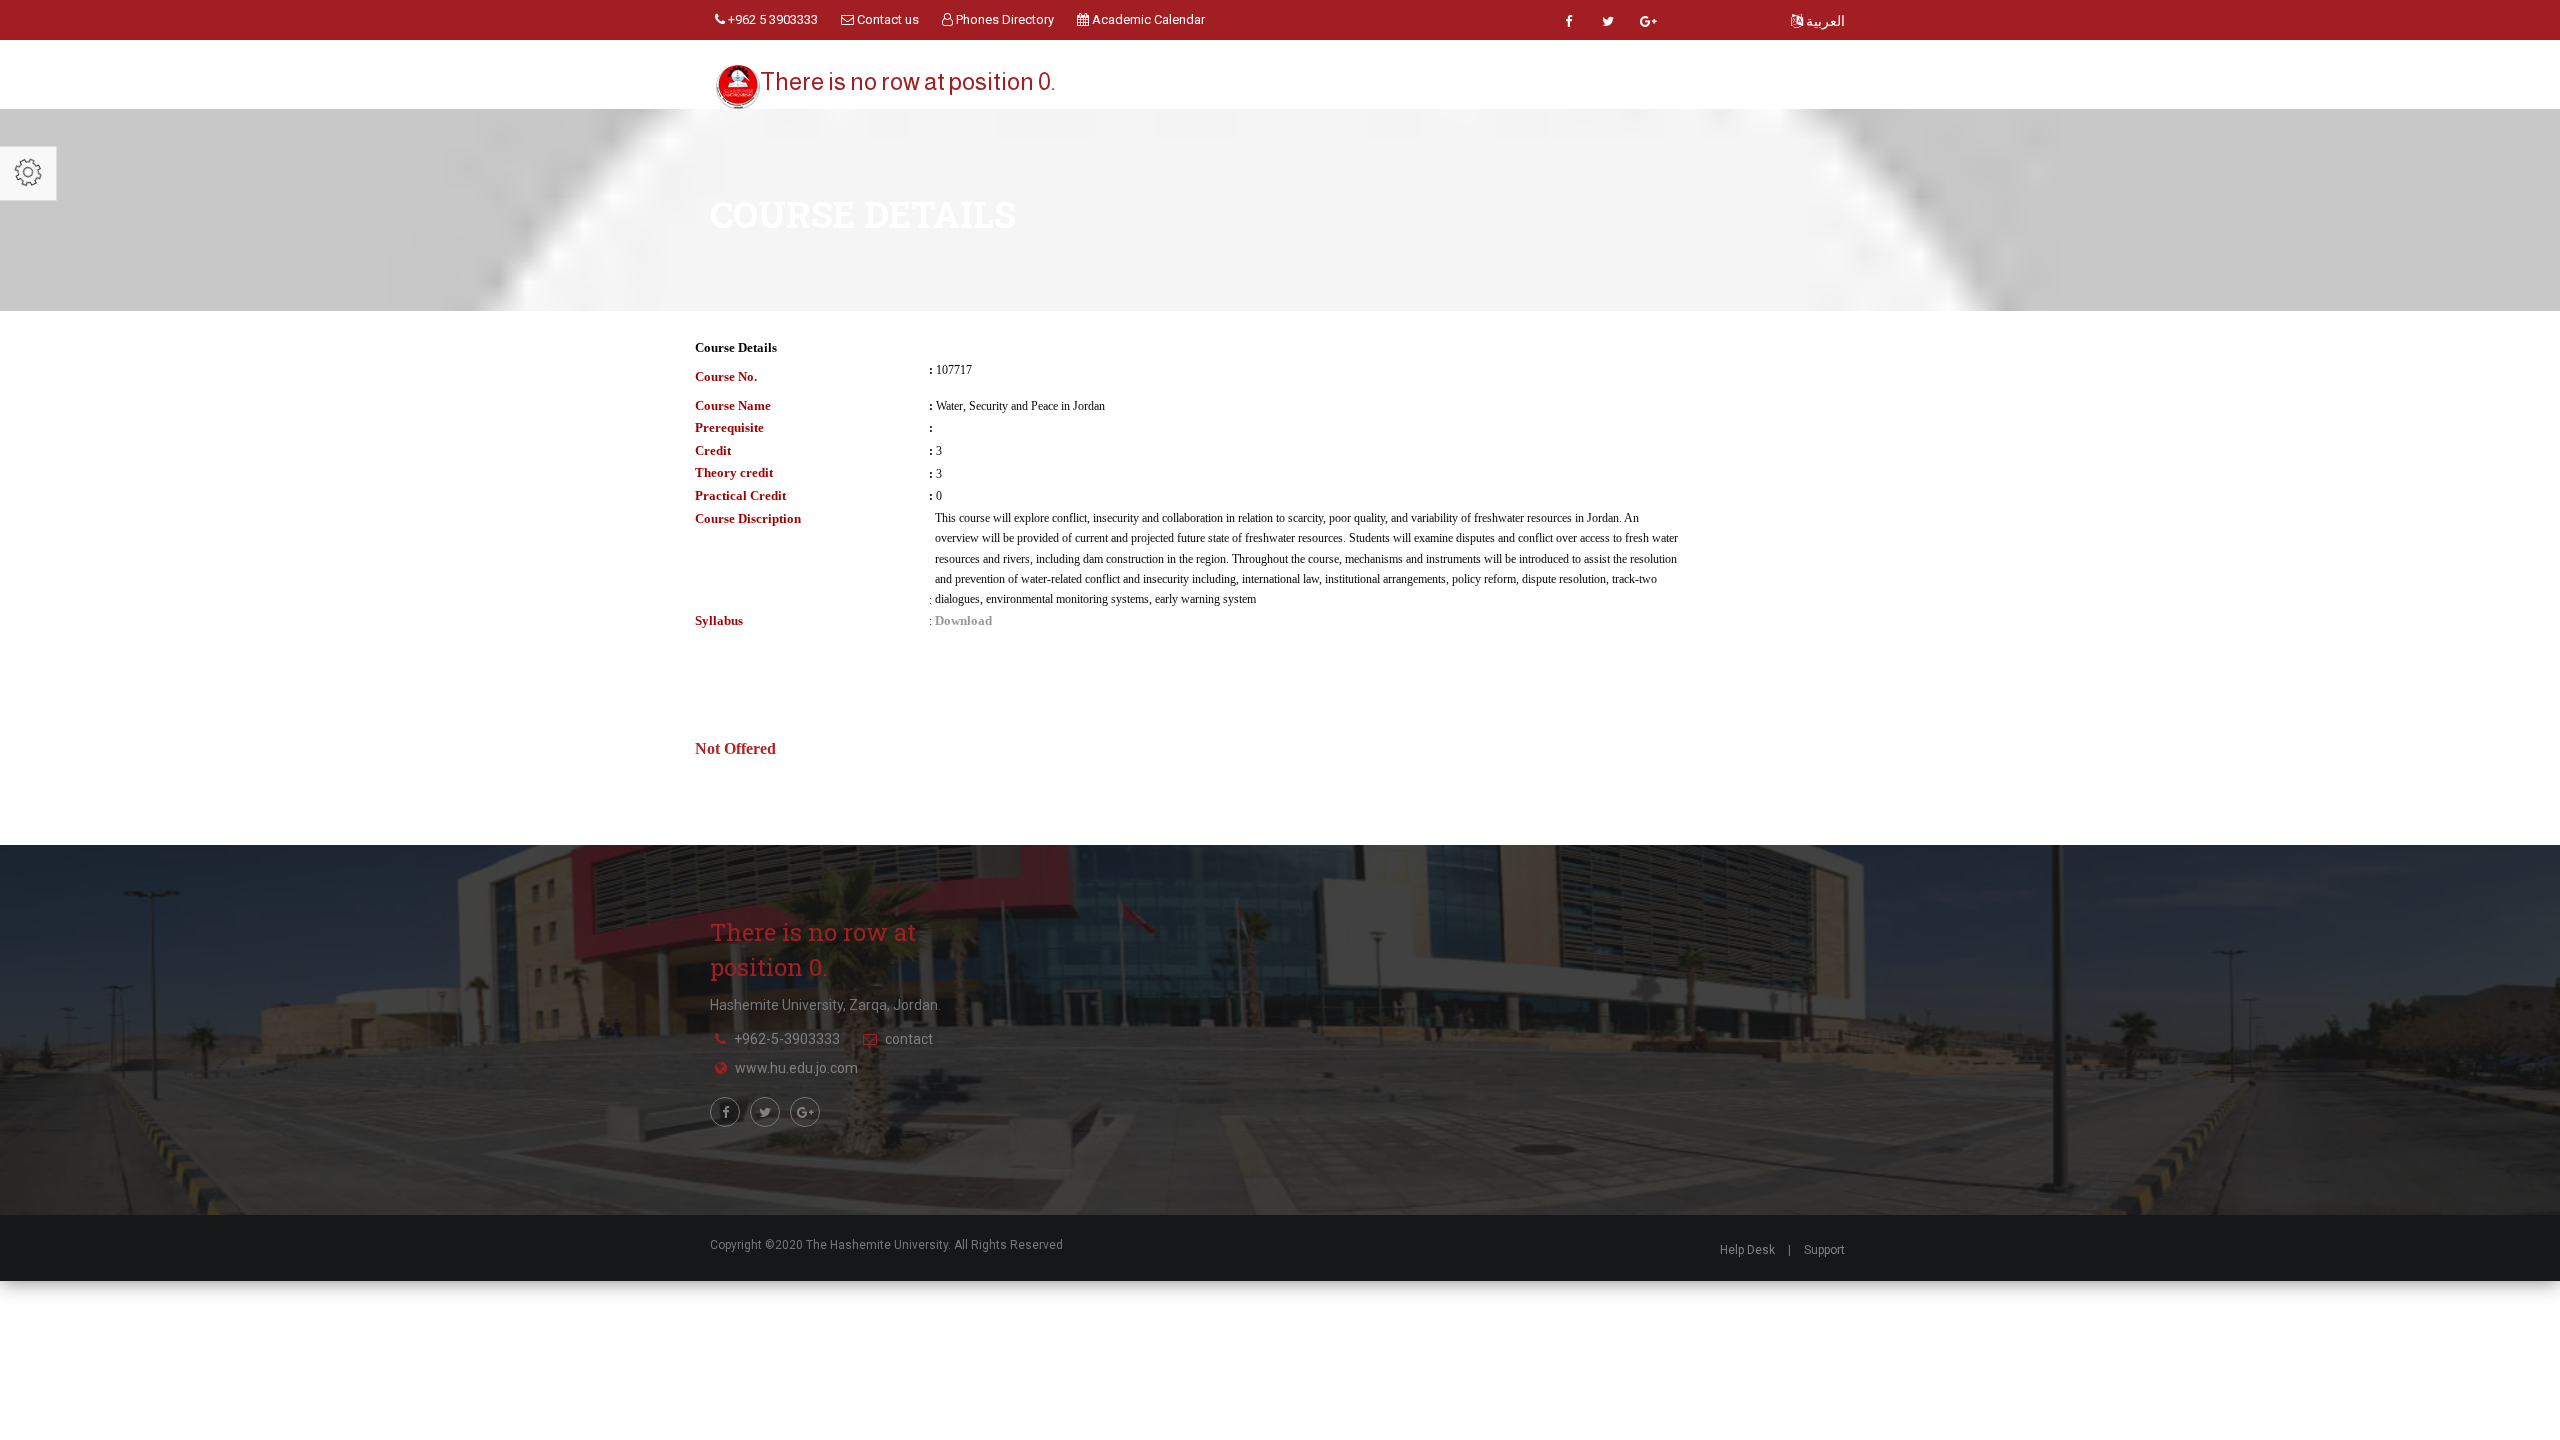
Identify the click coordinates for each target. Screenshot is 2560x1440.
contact (909, 1039)
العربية (1824, 21)
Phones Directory (1003, 19)
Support (1824, 1250)
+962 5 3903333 (771, 19)
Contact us (886, 19)
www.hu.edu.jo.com (796, 1068)
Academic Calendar (1147, 19)
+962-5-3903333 (787, 1039)
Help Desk (1747, 1250)
